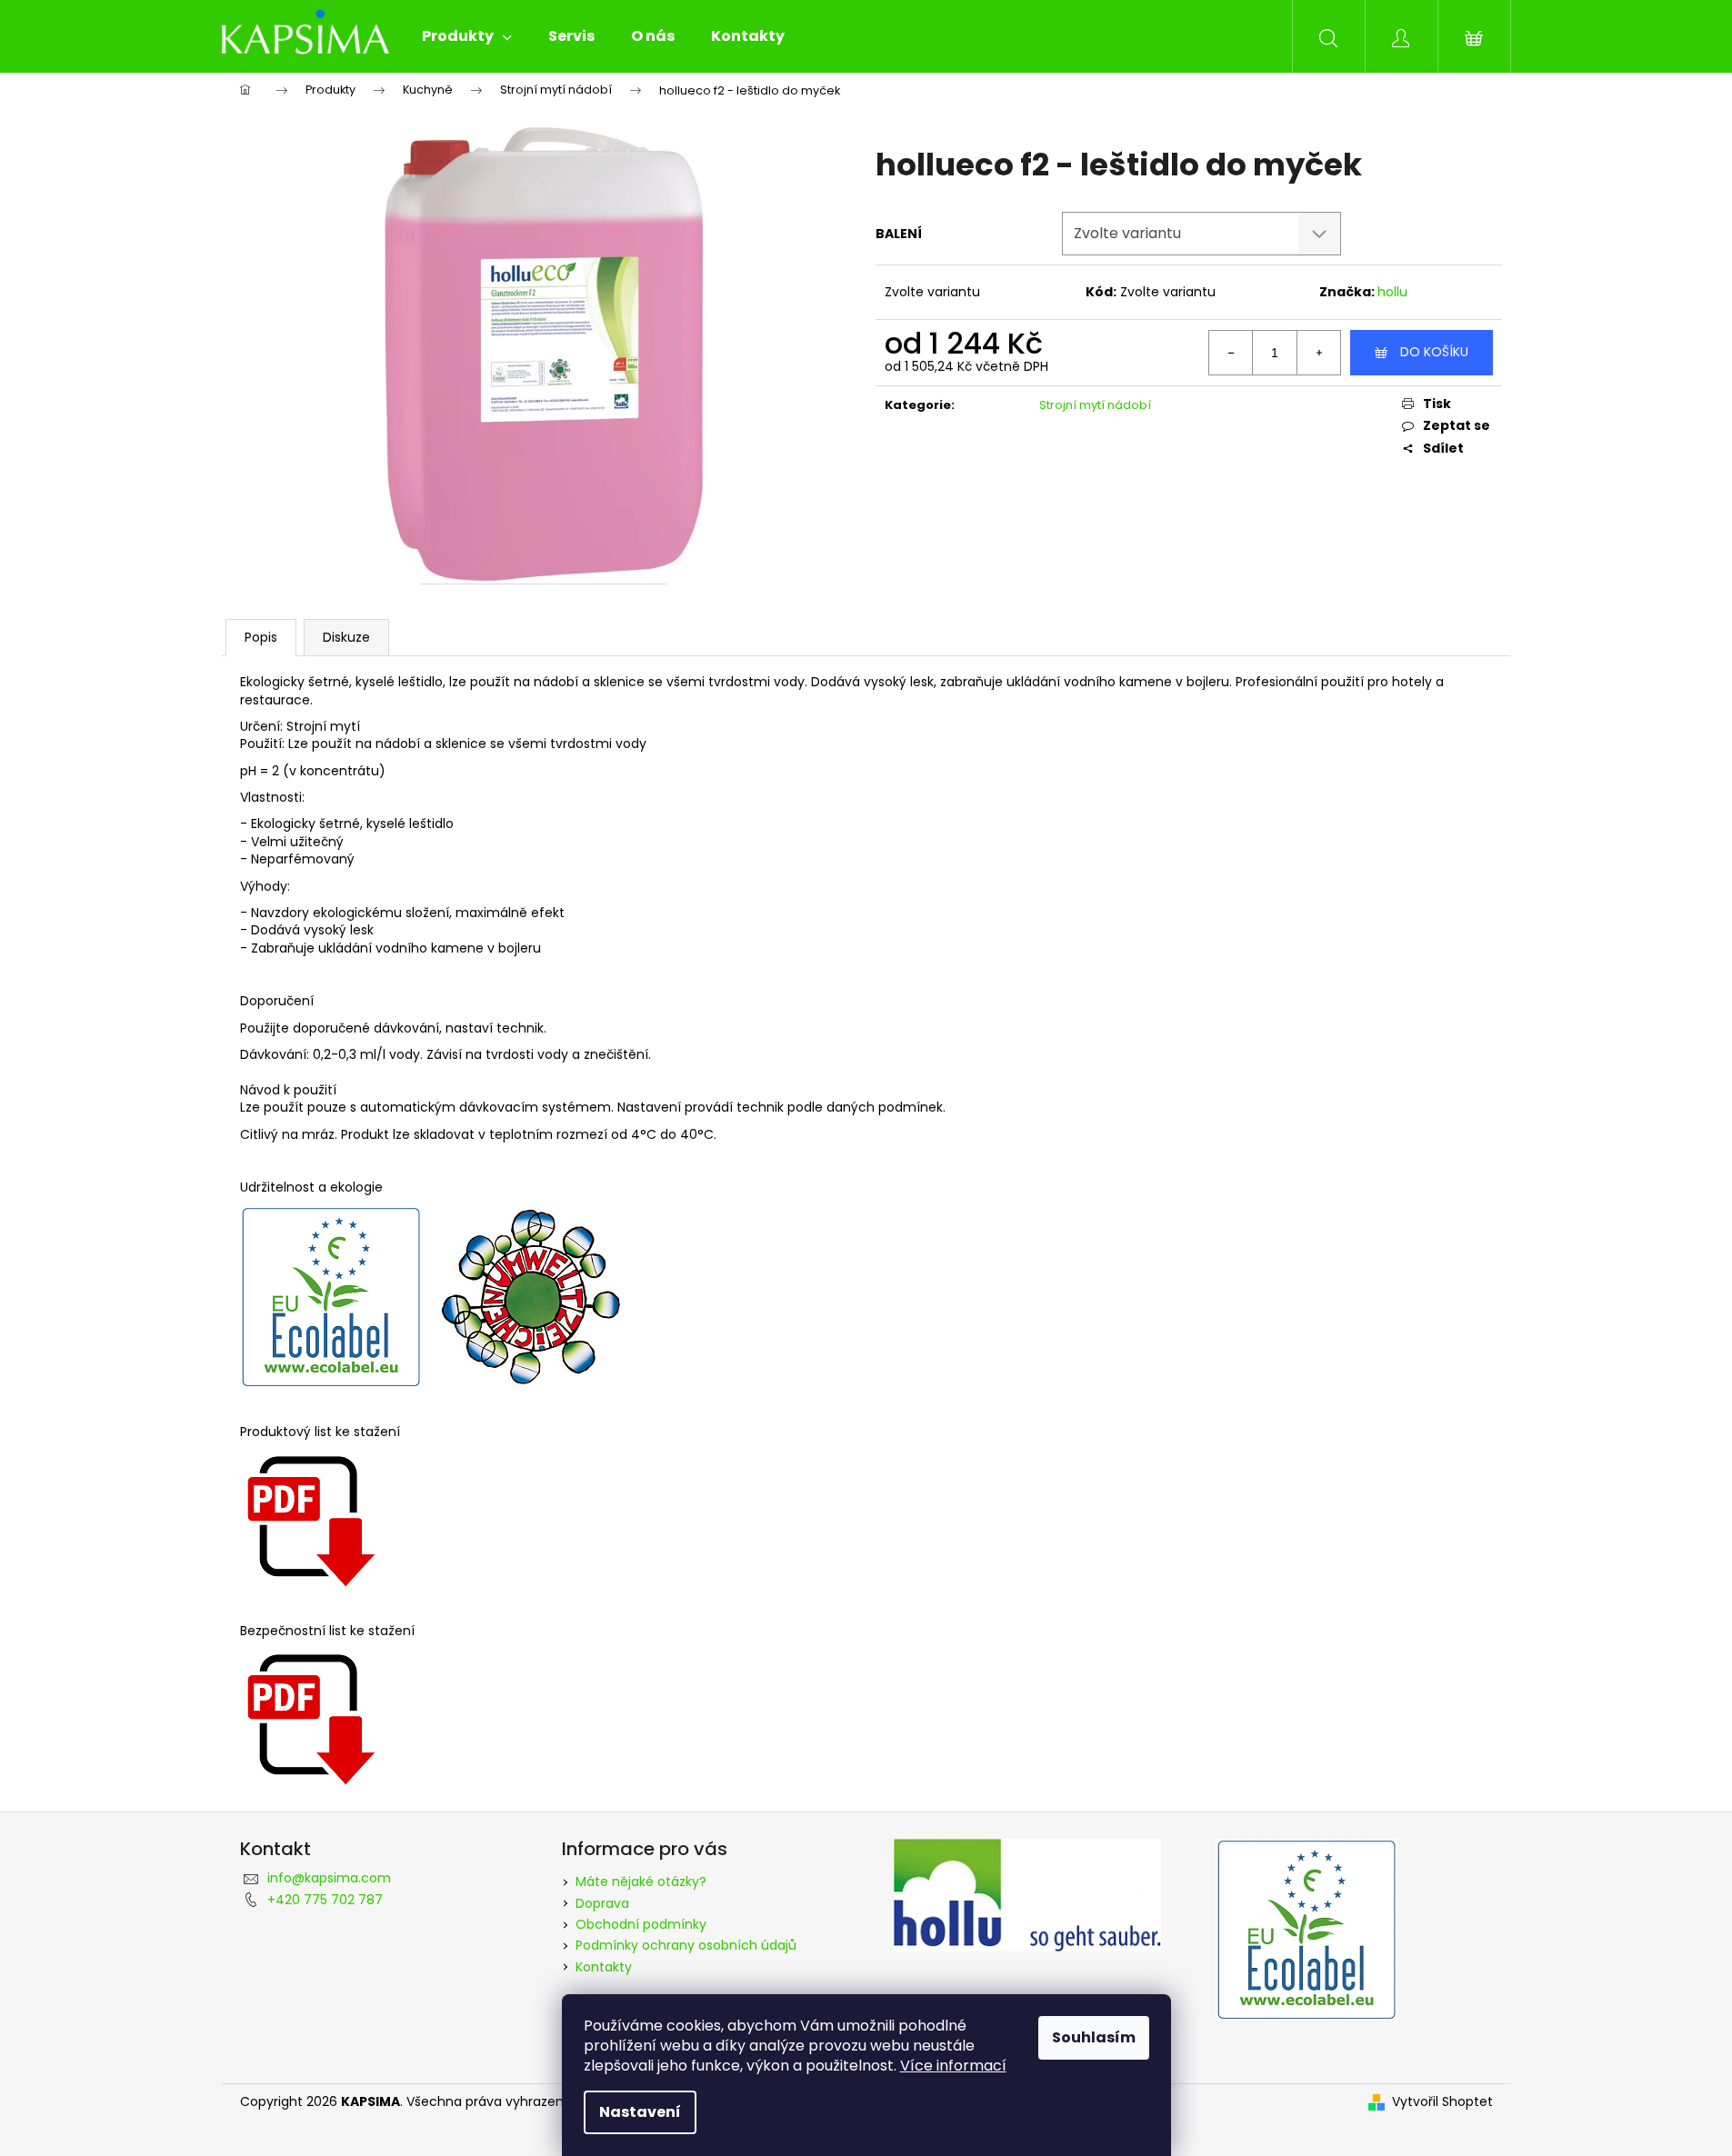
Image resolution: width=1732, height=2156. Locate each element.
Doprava (602, 1903)
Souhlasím (1094, 2037)
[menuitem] (467, 36)
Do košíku (1434, 352)
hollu (1392, 292)
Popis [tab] (261, 637)
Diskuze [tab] (346, 637)
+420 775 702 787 (325, 1900)
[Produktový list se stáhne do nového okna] (308, 1716)
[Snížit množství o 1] (1231, 353)
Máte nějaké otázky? (641, 1882)
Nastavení (640, 2112)
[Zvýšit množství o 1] (1318, 353)
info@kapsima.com (329, 1878)
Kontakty (604, 1967)
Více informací (953, 2066)
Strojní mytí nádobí (1095, 405)
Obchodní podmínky (641, 1924)
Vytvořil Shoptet (1442, 2102)
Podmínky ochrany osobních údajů (686, 1945)
